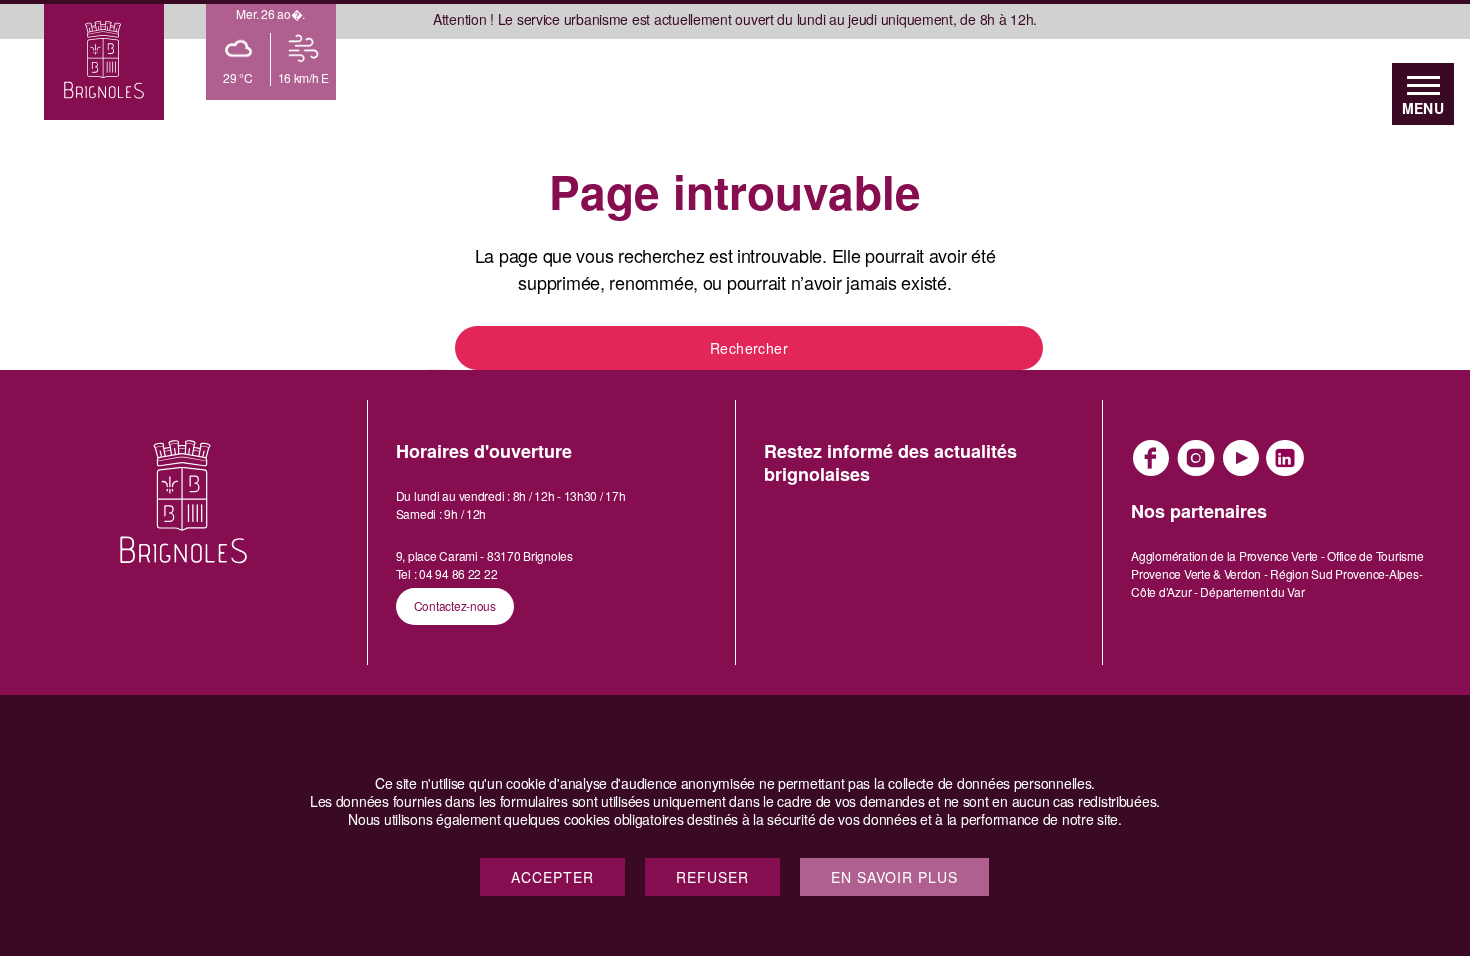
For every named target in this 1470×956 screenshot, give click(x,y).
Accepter (552, 877)
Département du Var (1252, 591)
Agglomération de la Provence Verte (1224, 555)
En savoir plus (894, 877)
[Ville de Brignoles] (104, 60)
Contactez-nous (455, 605)
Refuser (712, 877)
